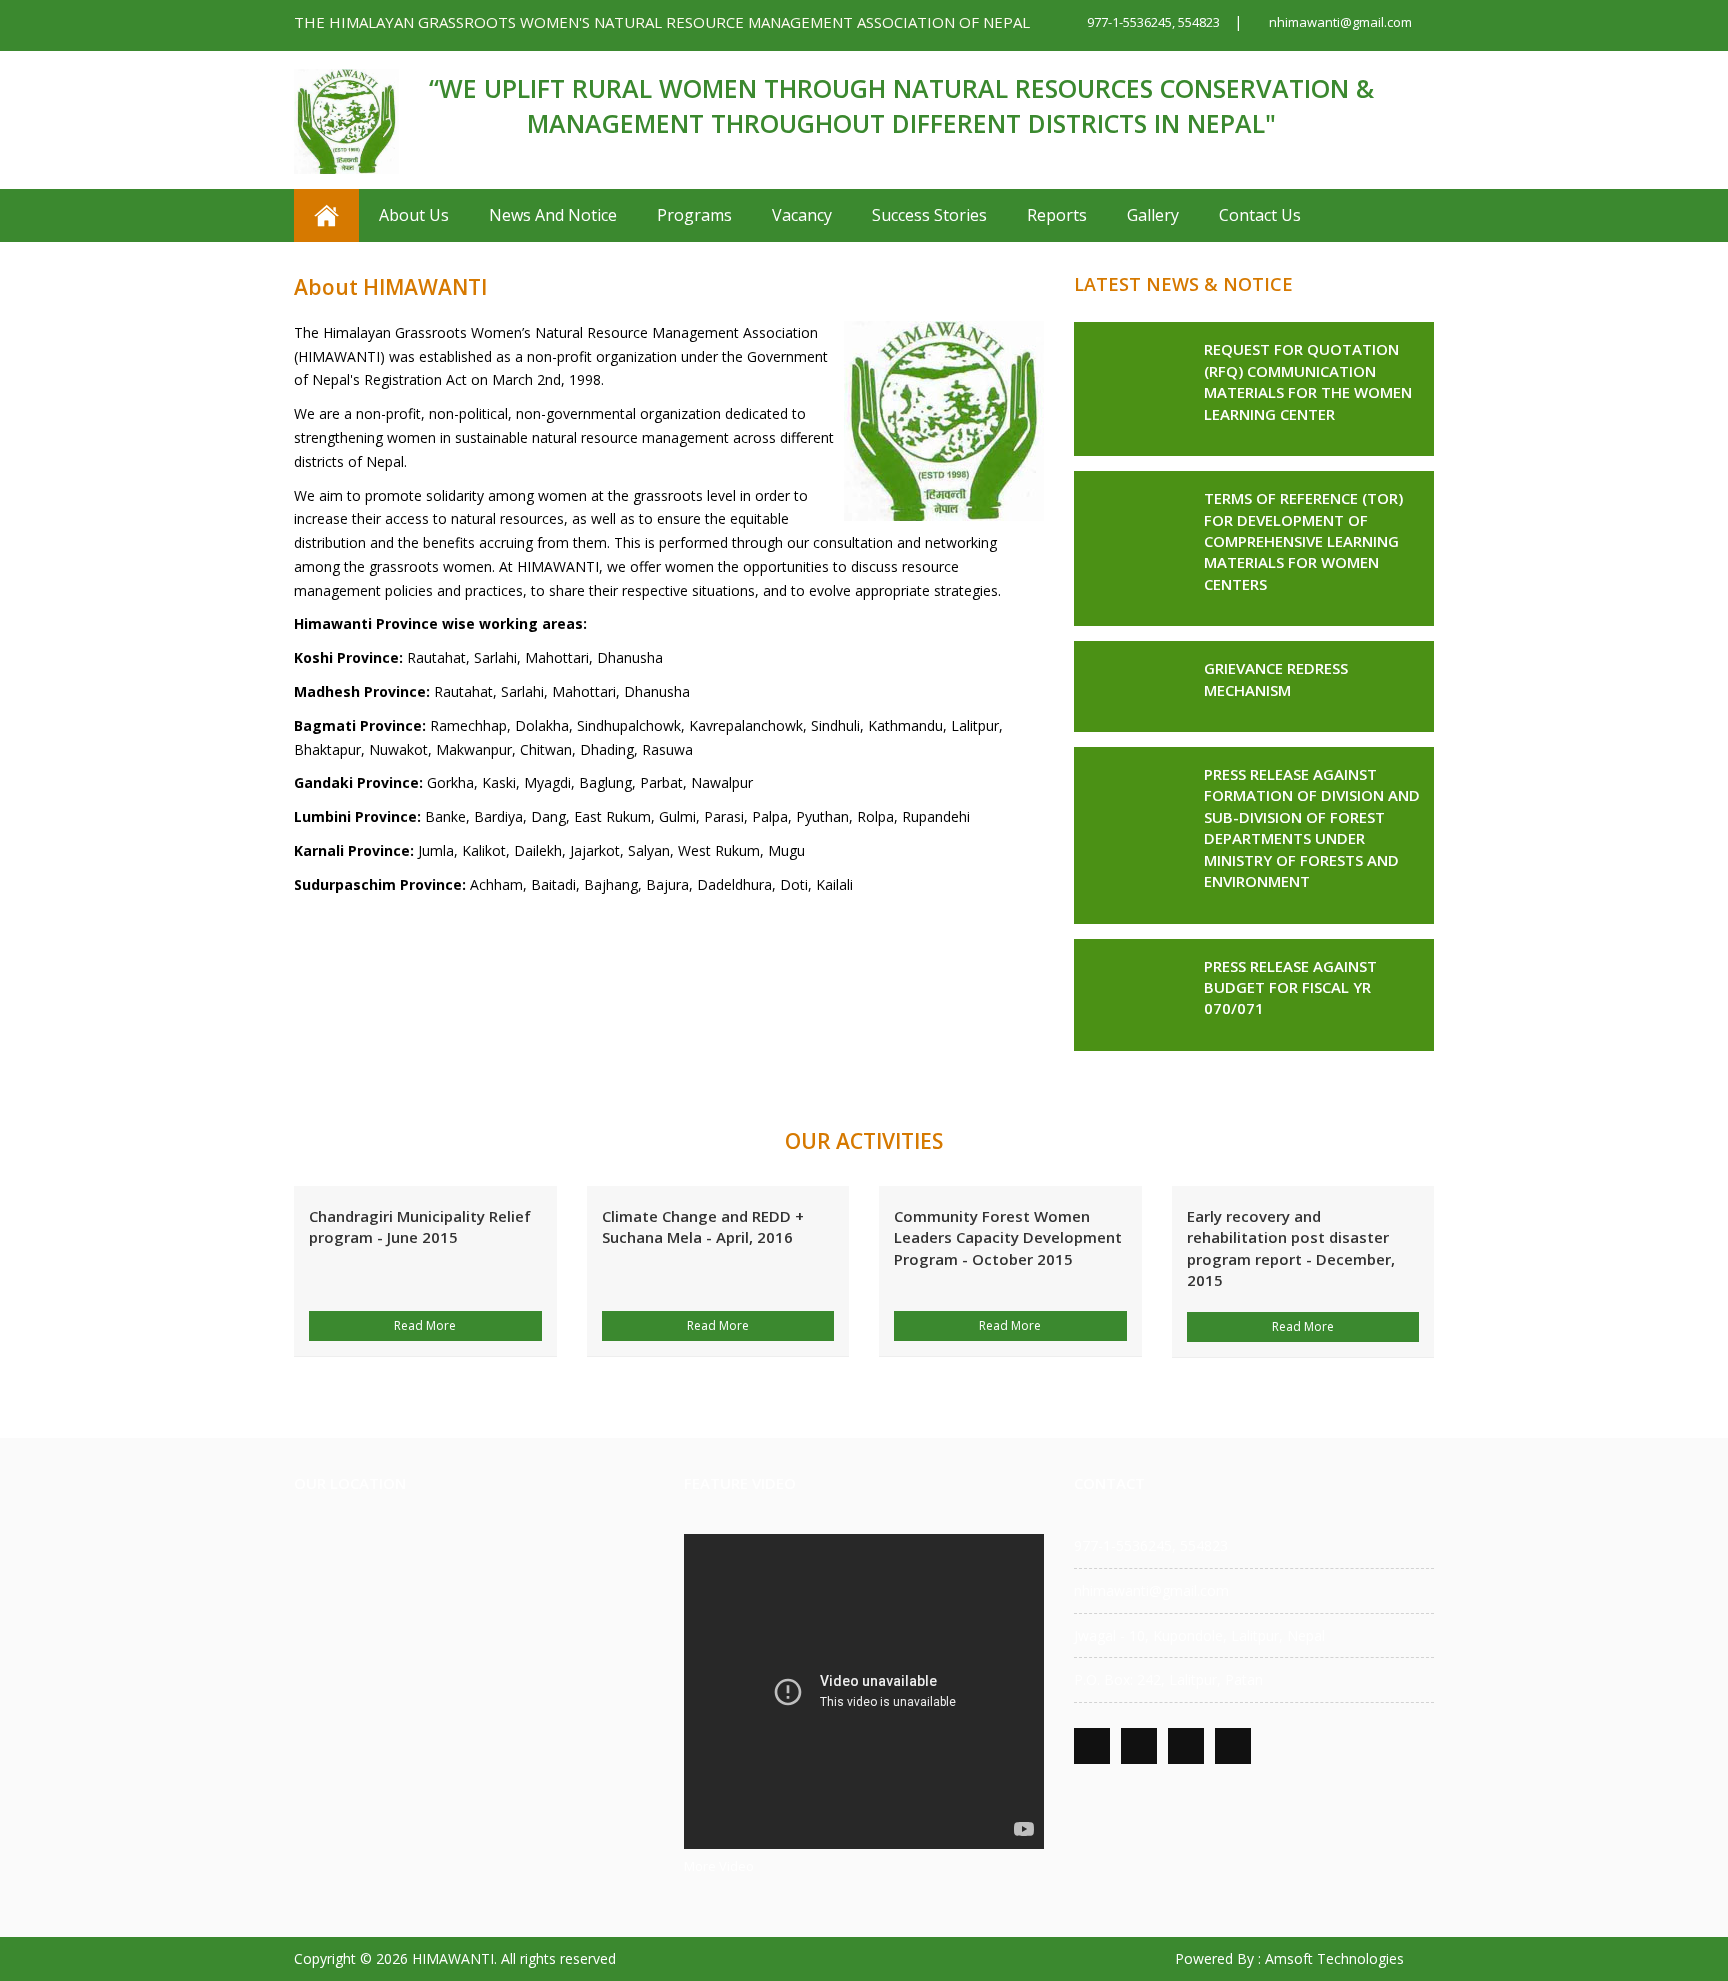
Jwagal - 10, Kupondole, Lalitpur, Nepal (1199, 1635)
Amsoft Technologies (1334, 1958)
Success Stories (929, 215)
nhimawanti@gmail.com (1339, 22)
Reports (1057, 215)
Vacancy (802, 215)
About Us (414, 215)
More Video (719, 1866)
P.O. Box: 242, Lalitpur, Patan (1168, 1679)
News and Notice (553, 215)
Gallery (1153, 215)
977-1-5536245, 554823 (1152, 22)
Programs (694, 215)
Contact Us (1260, 215)
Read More (425, 1325)
